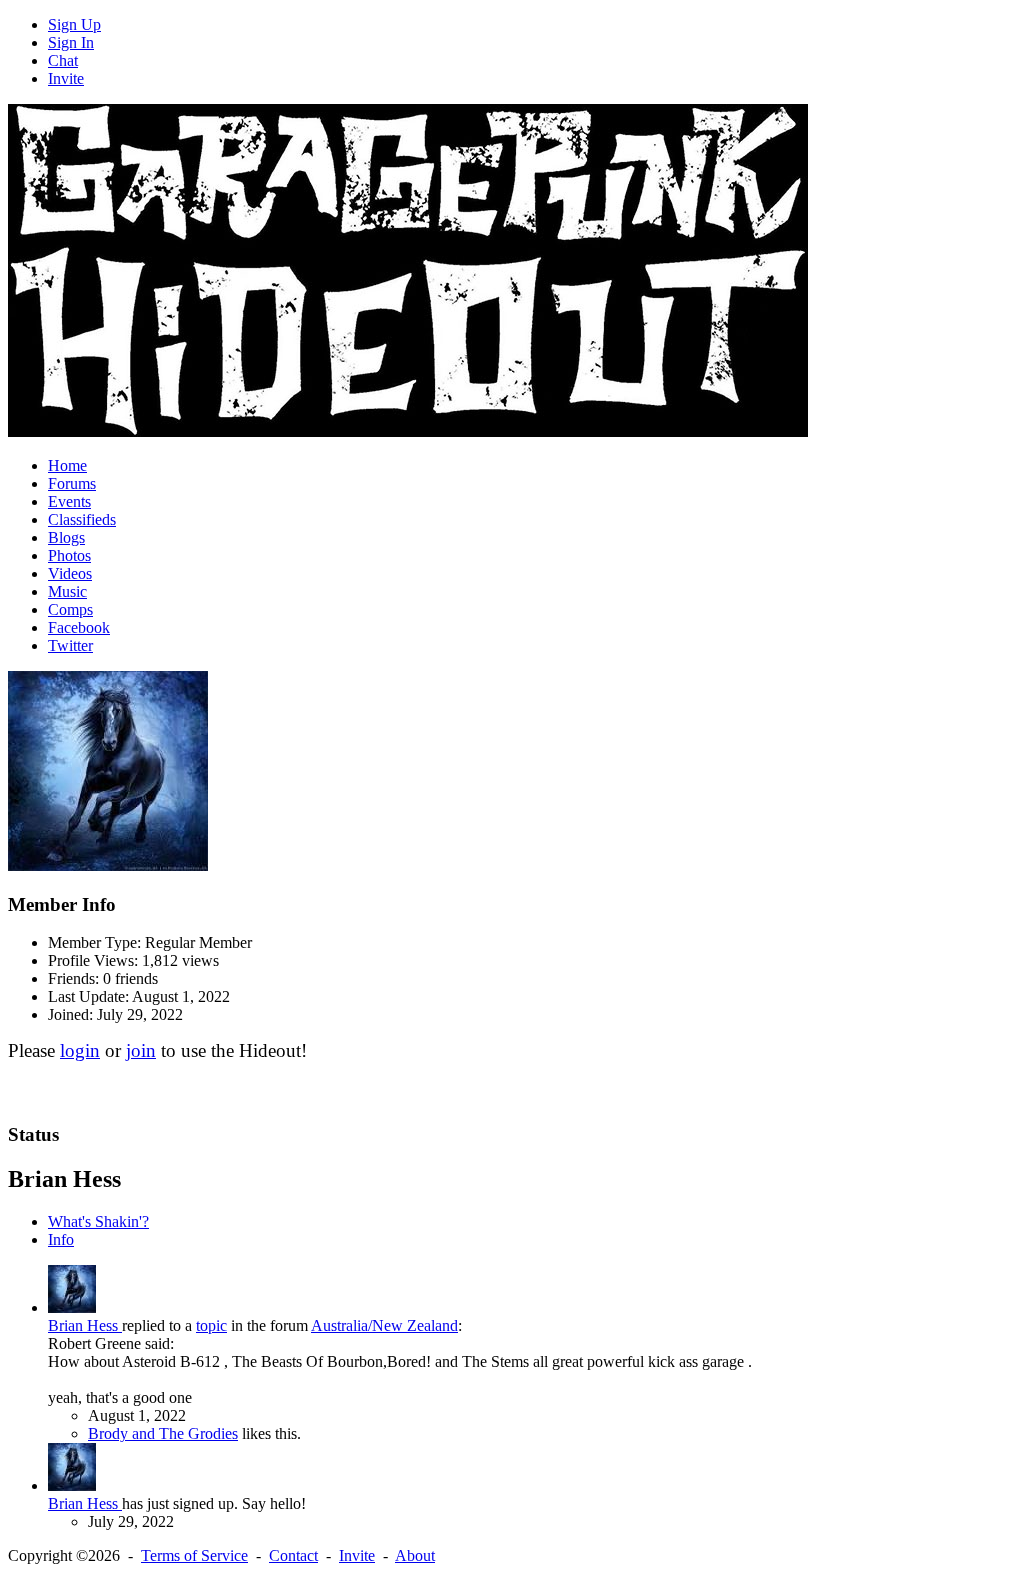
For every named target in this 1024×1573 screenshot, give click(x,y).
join (141, 1050)
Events (69, 501)
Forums (72, 483)
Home (67, 465)
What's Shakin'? (98, 1221)
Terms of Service (194, 1555)
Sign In (71, 42)
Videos (70, 573)
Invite (66, 78)
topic (211, 1325)
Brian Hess (85, 1325)
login (80, 1050)
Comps (70, 609)
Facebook (79, 627)
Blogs (66, 537)
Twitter (70, 645)
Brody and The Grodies (163, 1433)
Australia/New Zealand (384, 1325)
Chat (63, 60)
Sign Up (74, 24)
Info (61, 1239)
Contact (293, 1555)
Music (67, 591)
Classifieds (82, 519)
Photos (69, 555)
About (415, 1555)
